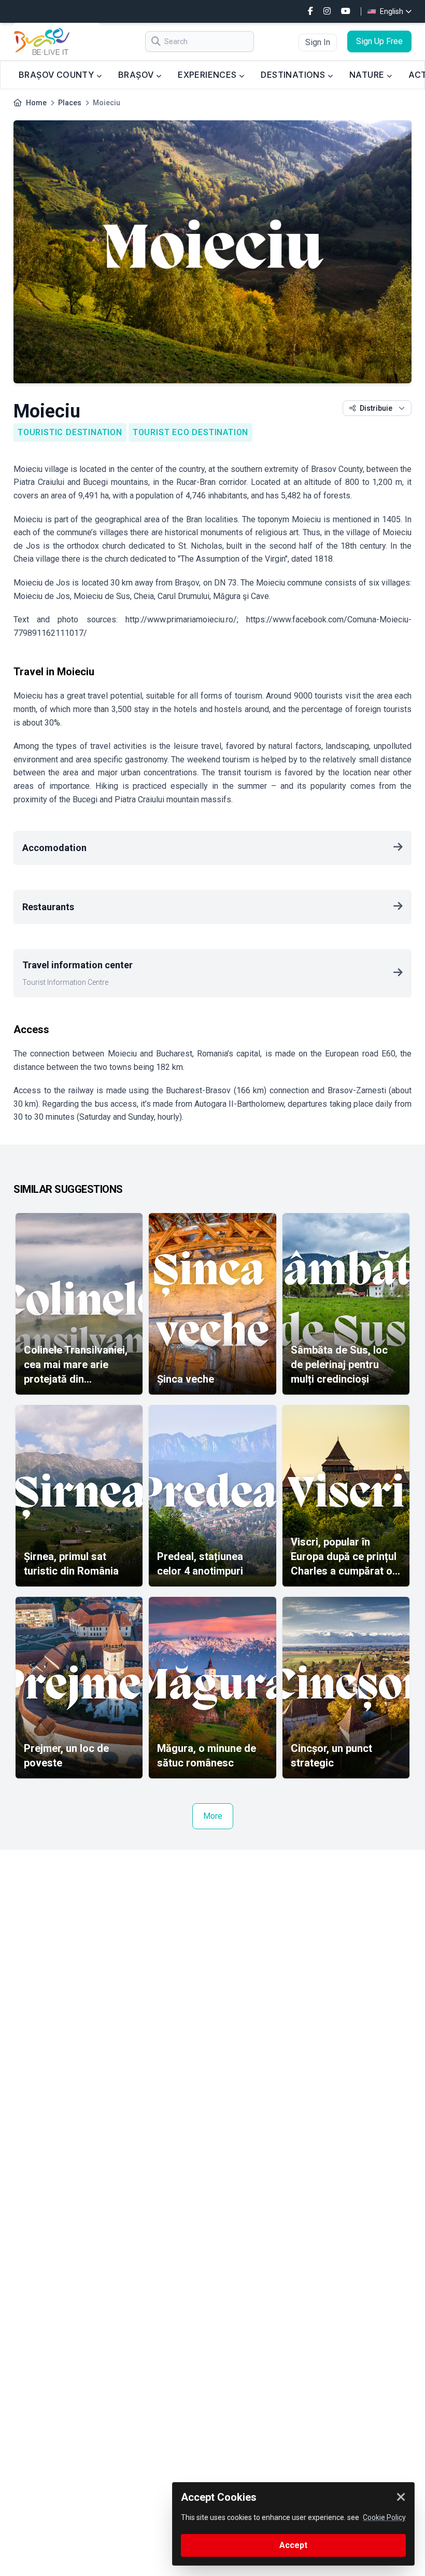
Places (70, 103)
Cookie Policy (384, 2517)
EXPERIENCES (208, 75)
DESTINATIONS (294, 75)
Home (36, 103)
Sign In (318, 42)
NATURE (368, 75)
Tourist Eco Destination (190, 432)
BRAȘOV (137, 75)
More (213, 1816)
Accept (293, 2545)
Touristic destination (70, 432)
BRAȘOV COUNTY (58, 75)
